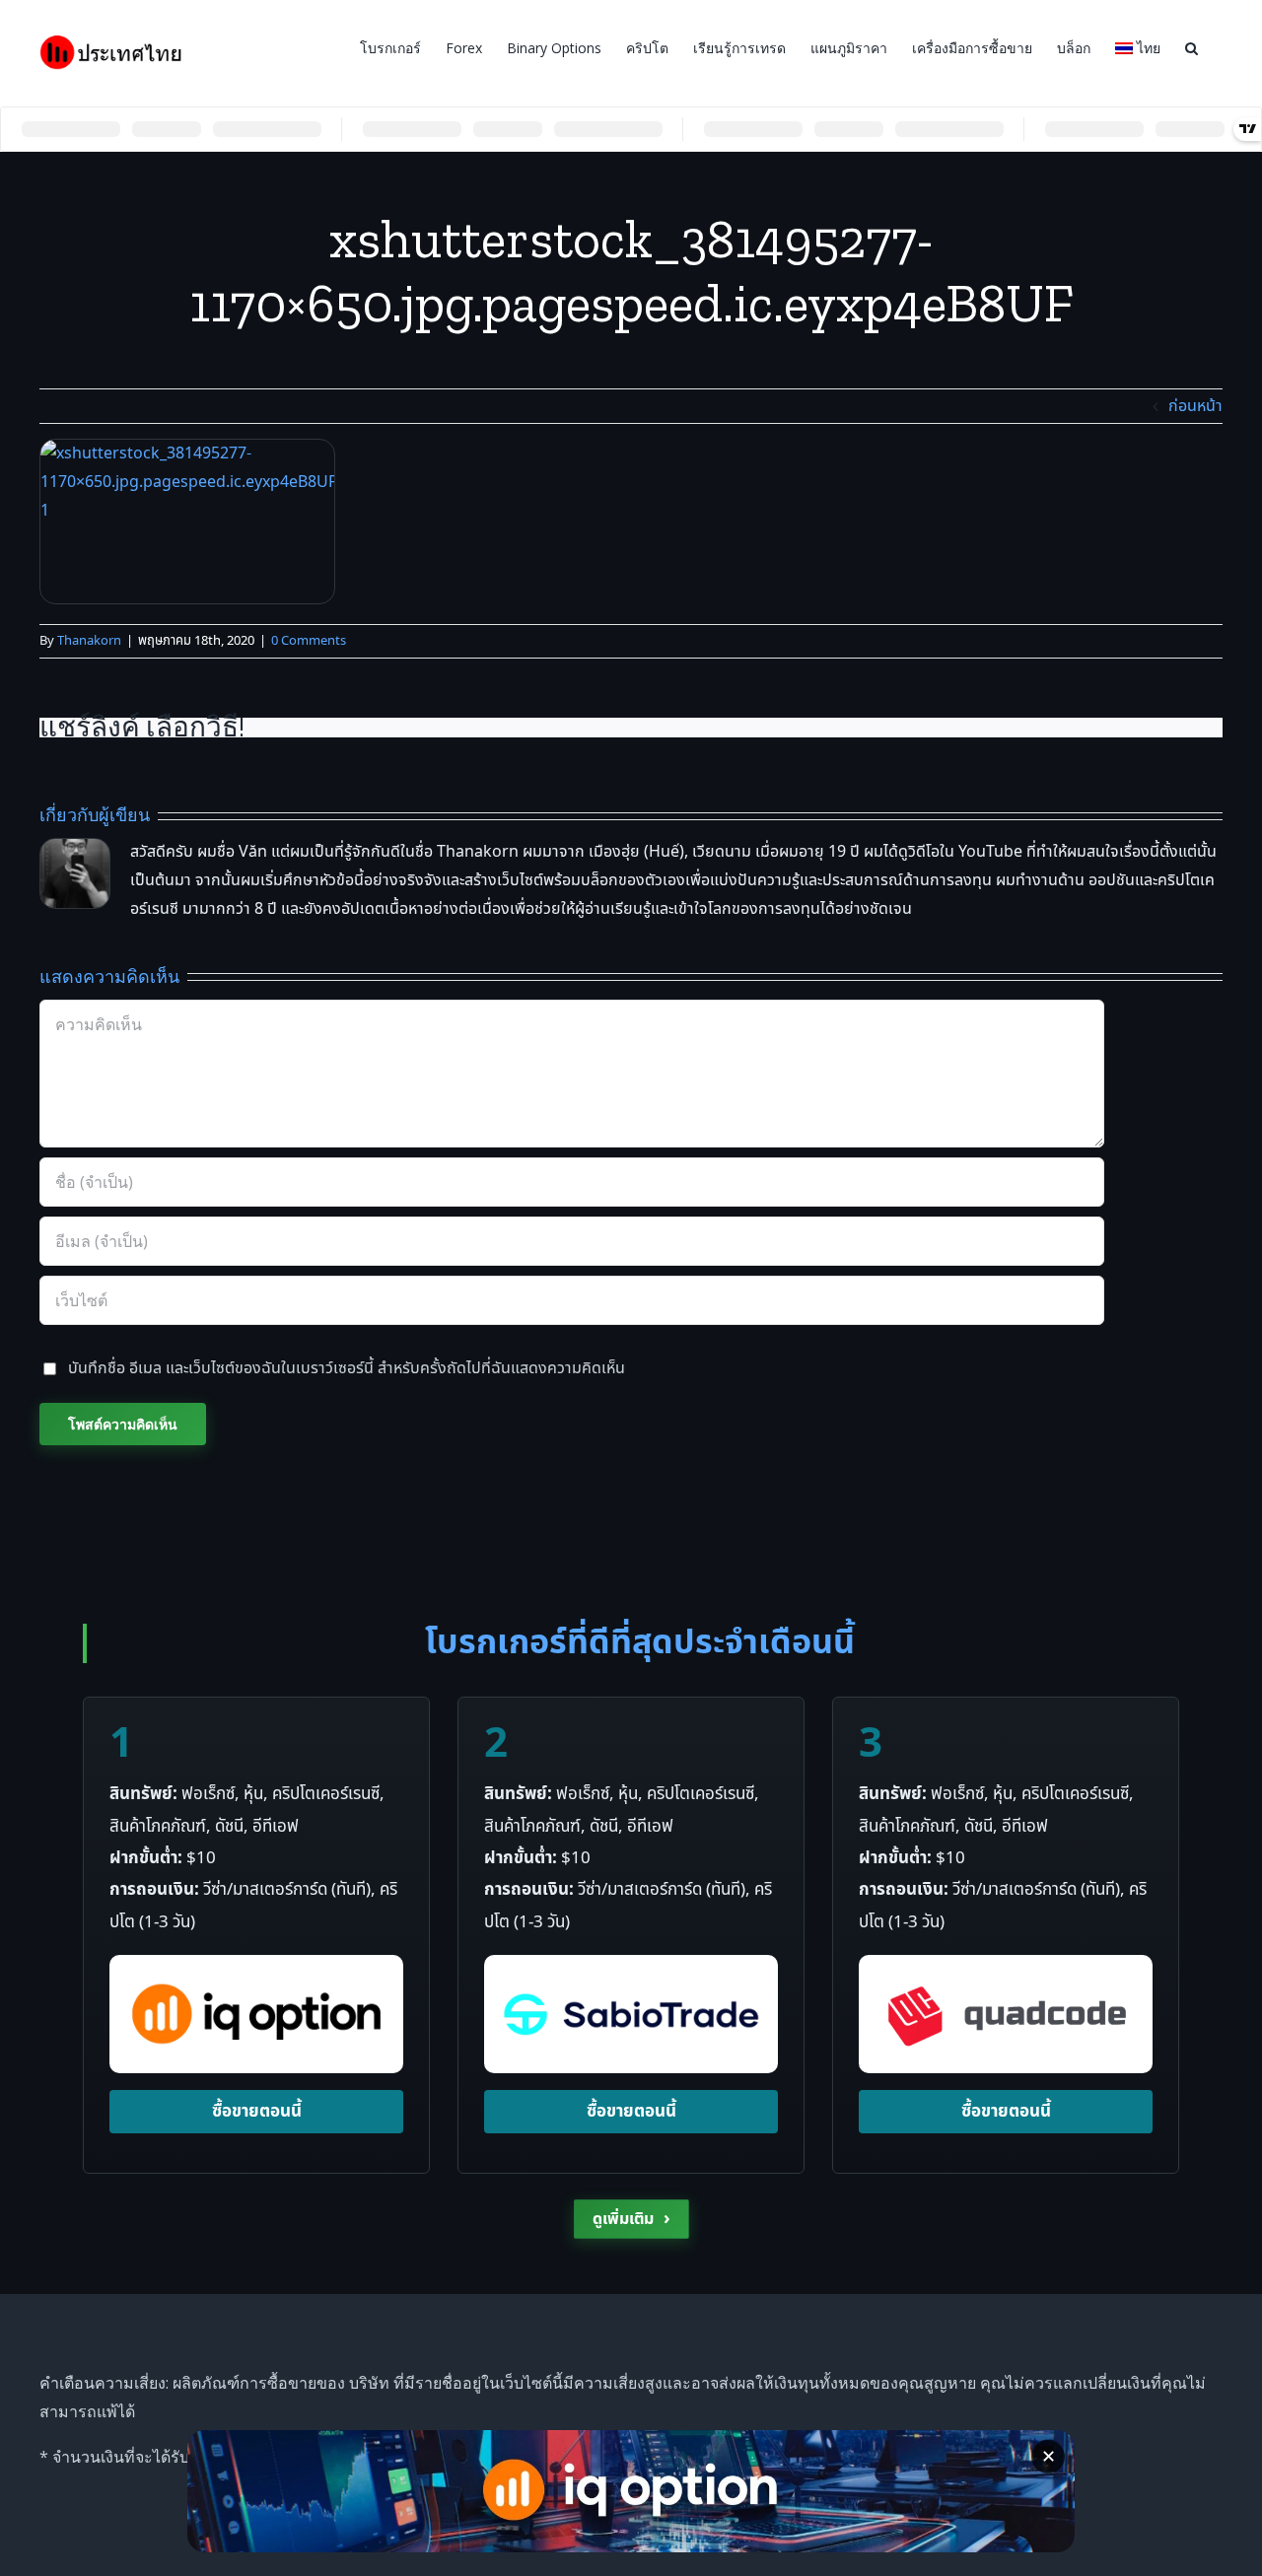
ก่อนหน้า (1195, 406)
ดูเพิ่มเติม (631, 2219)
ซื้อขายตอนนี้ (257, 2112)
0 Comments (309, 641)
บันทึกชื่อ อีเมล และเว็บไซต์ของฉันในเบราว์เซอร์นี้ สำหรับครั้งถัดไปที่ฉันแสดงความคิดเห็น (347, 1368)
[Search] (1192, 46)
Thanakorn (89, 641)
